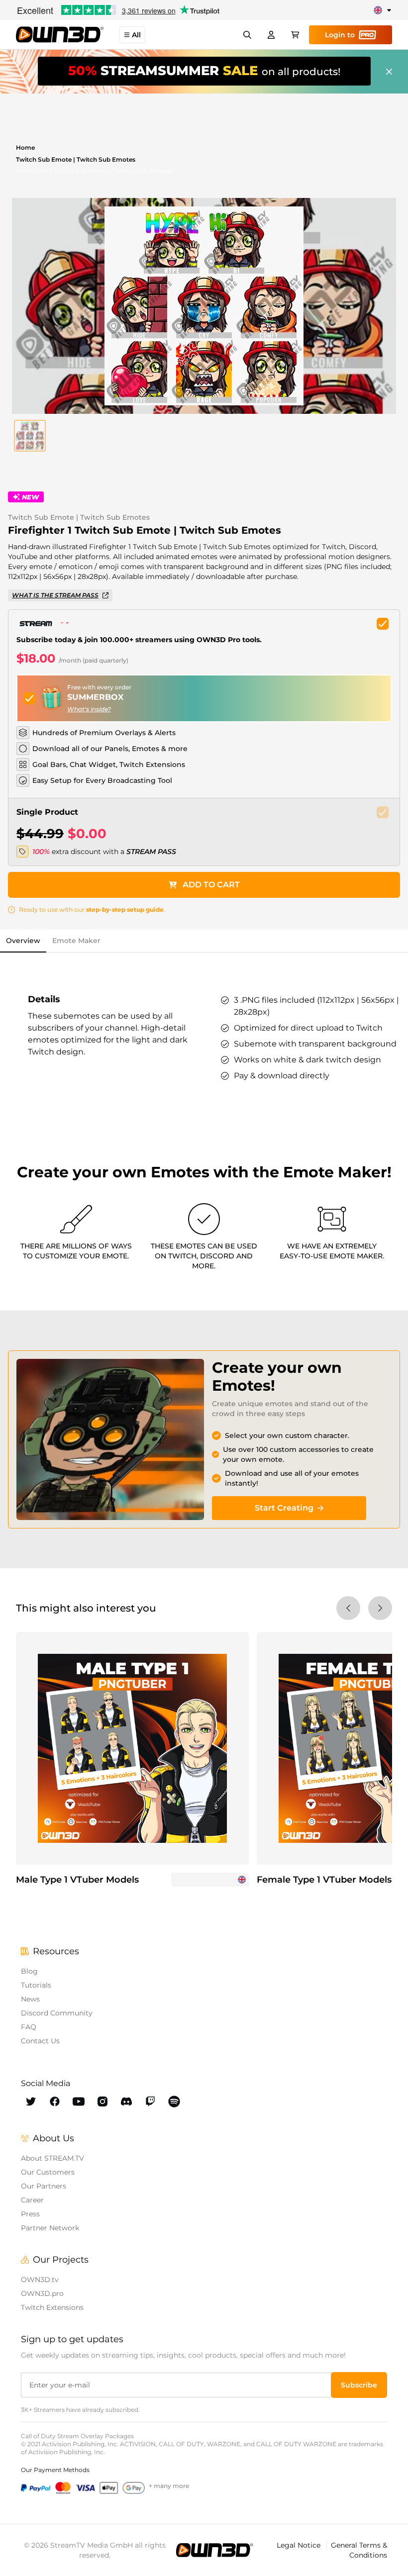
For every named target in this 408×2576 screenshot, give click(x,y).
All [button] (136, 35)
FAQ (29, 2027)
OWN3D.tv (40, 2280)
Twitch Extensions (52, 2307)
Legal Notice (300, 2545)
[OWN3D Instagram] (102, 2101)
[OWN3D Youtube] (79, 2101)
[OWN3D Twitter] (31, 2101)
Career (32, 2200)
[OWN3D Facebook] (55, 2101)
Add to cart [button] (211, 885)
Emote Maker (76, 941)
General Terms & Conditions (359, 2550)
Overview (23, 941)
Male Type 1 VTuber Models (77, 1880)
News (30, 1999)
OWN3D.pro (42, 2293)
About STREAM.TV (52, 2158)
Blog (29, 1971)
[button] (30, 436)
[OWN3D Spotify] (174, 2101)
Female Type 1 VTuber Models (324, 1880)
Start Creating (284, 1508)
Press (30, 2214)
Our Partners (44, 2186)
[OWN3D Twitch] (150, 2101)
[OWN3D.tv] (214, 2550)
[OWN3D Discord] (126, 2101)
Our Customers (48, 2172)
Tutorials (36, 1985)
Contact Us (40, 2041)
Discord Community (57, 2013)
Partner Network (50, 2228)
